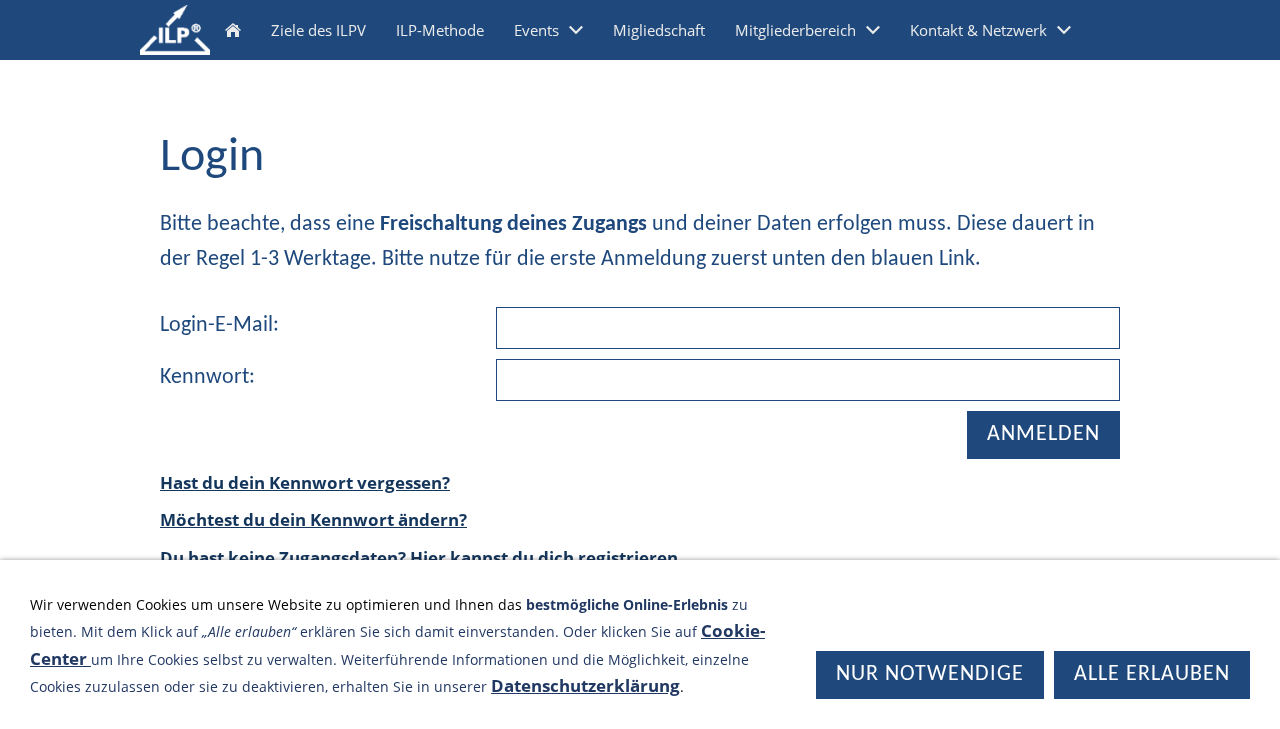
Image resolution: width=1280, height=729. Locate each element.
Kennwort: (207, 377)
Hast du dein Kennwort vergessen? (305, 482)
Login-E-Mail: (219, 325)
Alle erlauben (1152, 674)
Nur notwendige (930, 674)
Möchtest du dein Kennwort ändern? (313, 519)
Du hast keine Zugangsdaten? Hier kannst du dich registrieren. (421, 557)
